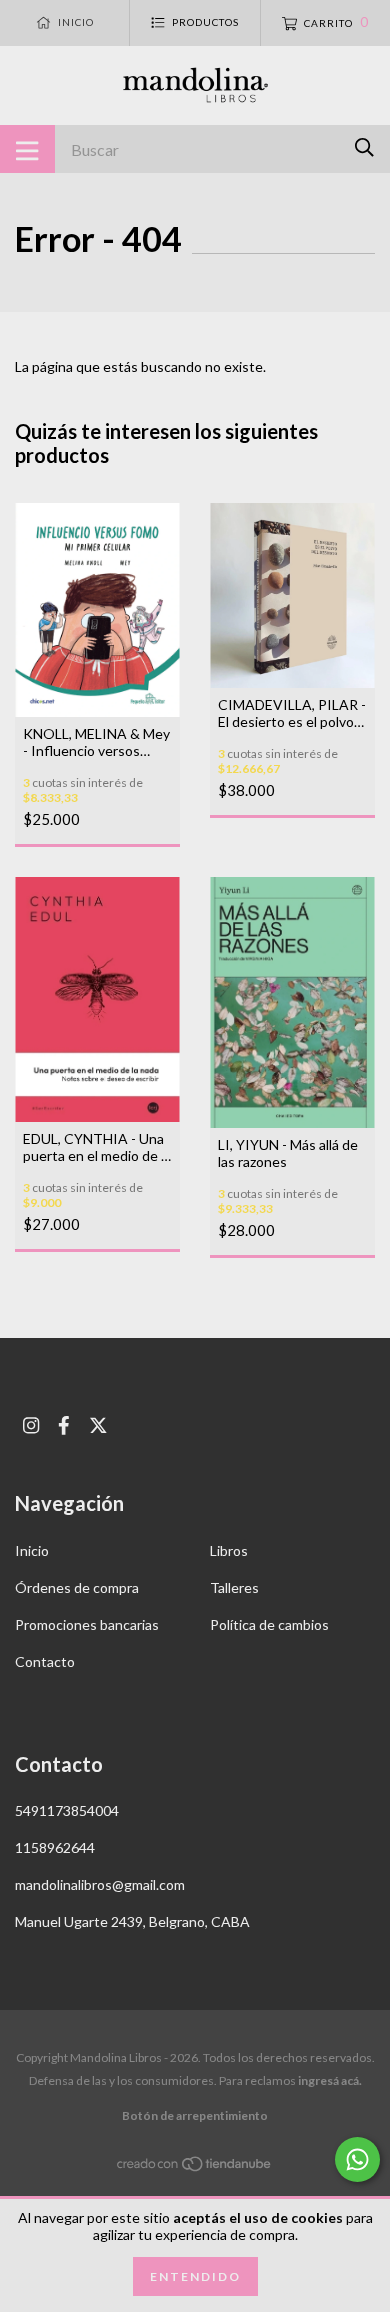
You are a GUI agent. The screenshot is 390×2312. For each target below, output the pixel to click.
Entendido (195, 2276)
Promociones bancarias (87, 1624)
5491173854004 (67, 1810)
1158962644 (55, 1847)
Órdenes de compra (77, 1587)
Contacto (45, 1661)
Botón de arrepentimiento (195, 2115)
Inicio (32, 1550)
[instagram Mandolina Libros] (31, 1425)
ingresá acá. (330, 2080)
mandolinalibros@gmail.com (100, 1884)
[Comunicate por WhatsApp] (357, 2159)
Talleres (234, 1587)
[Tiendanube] (195, 2167)
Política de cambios (269, 1624)
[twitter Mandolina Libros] (98, 1425)
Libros (229, 1550)
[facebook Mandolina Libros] (64, 1425)
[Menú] (27, 149)
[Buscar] (364, 147)
